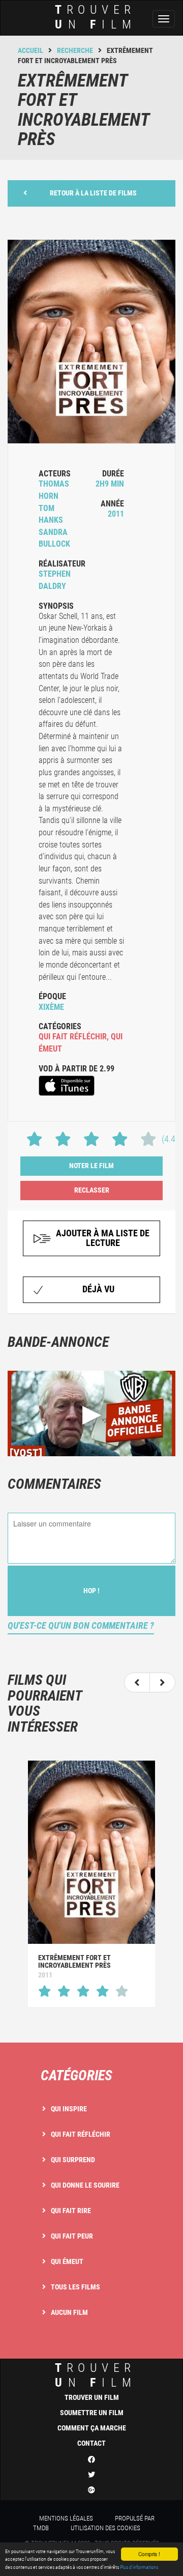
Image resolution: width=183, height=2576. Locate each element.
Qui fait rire (71, 2211)
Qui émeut (67, 2261)
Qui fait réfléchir (81, 2134)
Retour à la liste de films (93, 193)
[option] (91, 1884)
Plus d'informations (139, 2567)
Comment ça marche (92, 2428)
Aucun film (69, 2312)
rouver (96, 17)
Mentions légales (66, 2518)
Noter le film (91, 1166)
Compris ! (149, 2554)
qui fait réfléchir (73, 1037)
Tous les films (75, 2287)
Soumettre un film (92, 2413)
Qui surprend (73, 2160)
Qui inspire (69, 2109)
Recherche (75, 50)
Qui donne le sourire (85, 2185)
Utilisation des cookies (105, 2528)
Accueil (30, 50)
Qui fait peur (72, 2236)
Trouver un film (92, 2397)
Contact (91, 2443)
